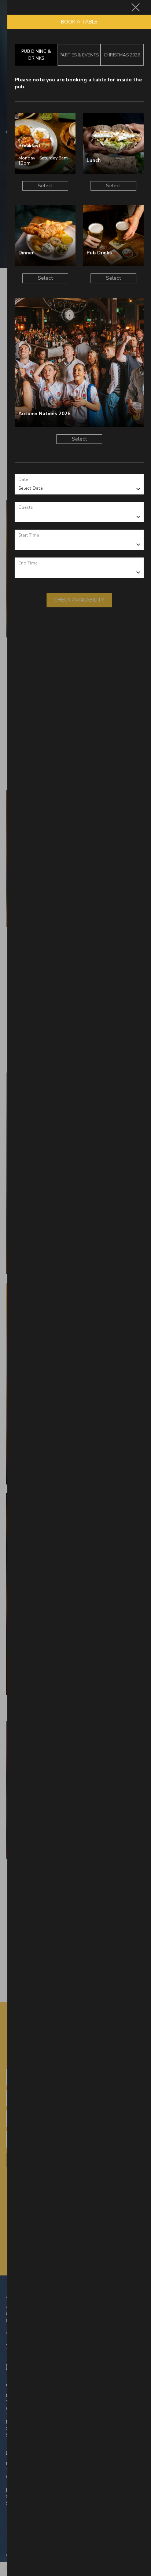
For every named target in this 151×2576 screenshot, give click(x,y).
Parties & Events (79, 55)
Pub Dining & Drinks (36, 55)
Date (23, 479)
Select (45, 186)
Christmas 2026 (122, 55)
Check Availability (79, 600)
